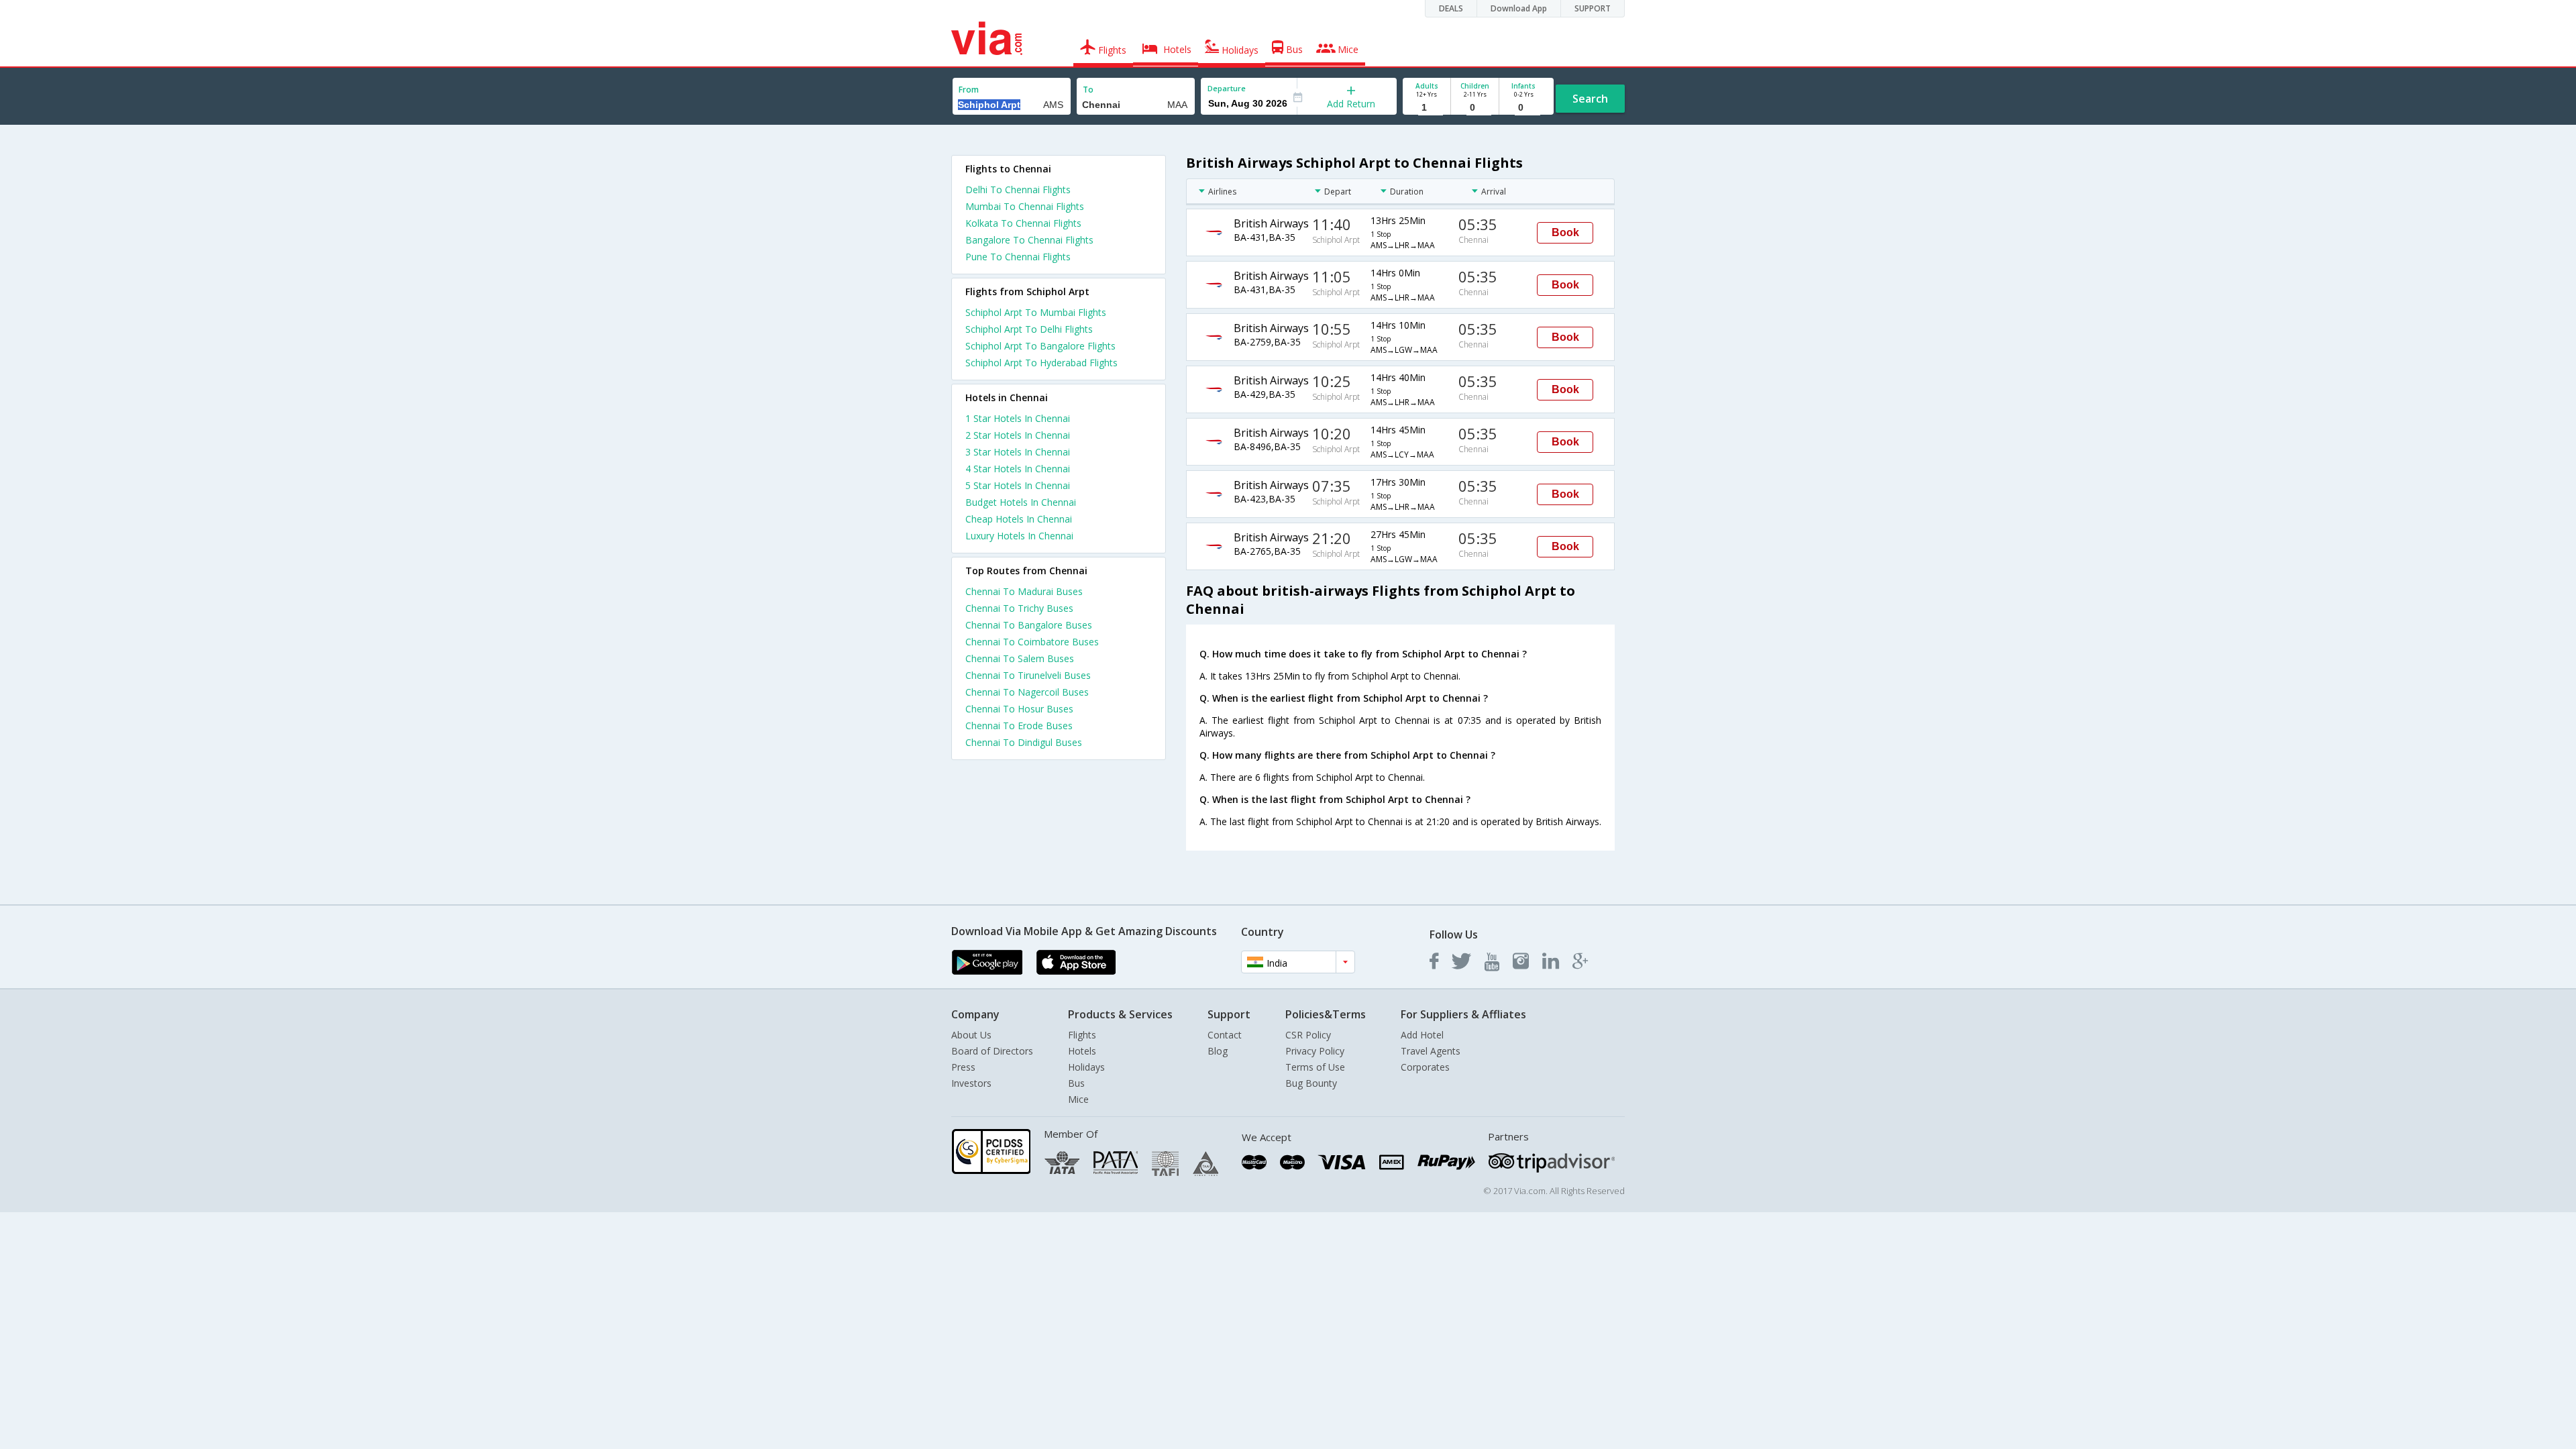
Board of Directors (992, 1051)
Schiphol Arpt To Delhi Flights (1029, 329)
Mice (1078, 1099)
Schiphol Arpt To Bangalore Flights (1040, 346)
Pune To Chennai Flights (1018, 257)
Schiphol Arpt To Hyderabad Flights (1041, 363)
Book (1565, 232)
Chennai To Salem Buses (1020, 658)
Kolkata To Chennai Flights (1023, 223)
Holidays (1086, 1067)
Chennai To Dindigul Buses (1024, 742)
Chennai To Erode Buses (1019, 726)
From (969, 90)
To (1088, 90)
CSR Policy (1308, 1035)
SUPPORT (1593, 8)
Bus (1076, 1083)
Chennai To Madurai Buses (1024, 591)
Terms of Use (1315, 1067)
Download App (1519, 8)
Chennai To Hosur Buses (1019, 709)
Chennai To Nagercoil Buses (1027, 692)
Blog (1218, 1051)
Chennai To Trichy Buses (1019, 608)
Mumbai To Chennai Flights (1025, 206)
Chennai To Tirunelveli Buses (1028, 675)
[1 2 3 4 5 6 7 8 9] (1427, 108)
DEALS (1451, 8)
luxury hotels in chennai (1019, 536)
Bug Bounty (1311, 1083)
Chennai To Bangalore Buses (1029, 625)
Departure (1227, 88)
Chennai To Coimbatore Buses (1032, 642)
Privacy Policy (1315, 1051)
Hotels (1082, 1051)
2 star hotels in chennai (1018, 435)
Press (963, 1067)
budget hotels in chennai (1021, 502)
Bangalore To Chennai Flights (1029, 240)
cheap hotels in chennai (1019, 519)
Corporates (1425, 1067)
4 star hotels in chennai (1018, 469)
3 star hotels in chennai (1018, 452)
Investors (971, 1083)
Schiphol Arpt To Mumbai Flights (1036, 312)
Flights (1082, 1035)
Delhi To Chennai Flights (1018, 190)
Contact (1225, 1035)
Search (1590, 99)
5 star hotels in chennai (1018, 485)
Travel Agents (1431, 1051)
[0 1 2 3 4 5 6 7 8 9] (1475, 108)
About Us (971, 1035)
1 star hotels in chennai (1018, 418)
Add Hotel (1422, 1035)
